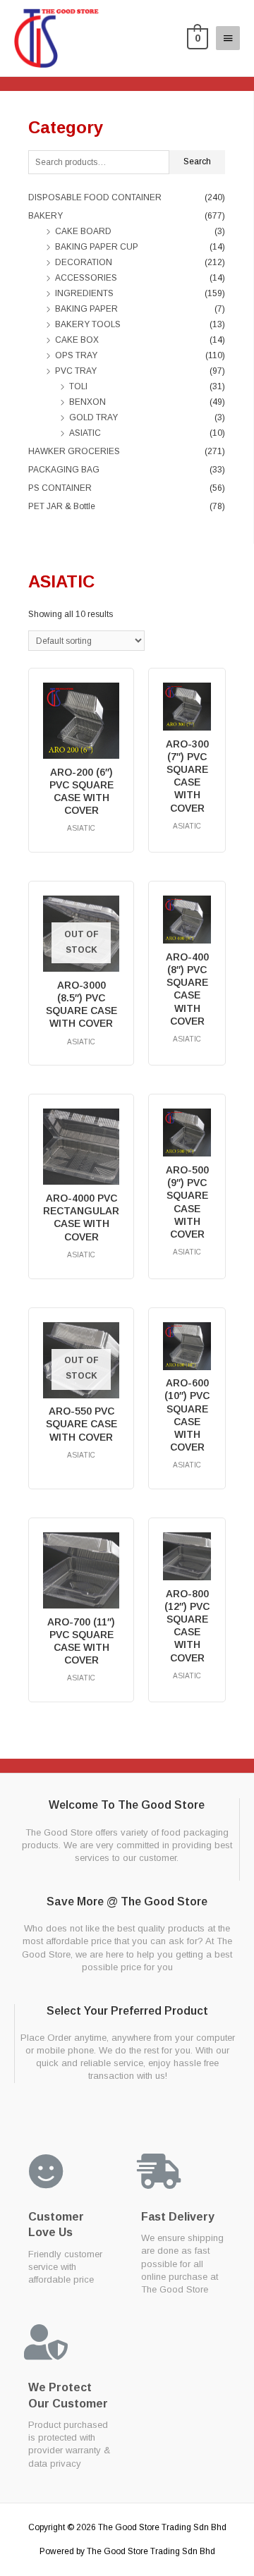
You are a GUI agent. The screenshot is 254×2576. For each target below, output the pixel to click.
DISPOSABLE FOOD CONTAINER (95, 197)
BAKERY (46, 216)
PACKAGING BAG (64, 470)
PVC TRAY (76, 371)
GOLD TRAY (93, 417)
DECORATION (84, 262)
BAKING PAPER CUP (97, 247)
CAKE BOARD (83, 231)
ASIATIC (85, 433)
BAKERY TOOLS (88, 324)
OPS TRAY (76, 355)
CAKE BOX (77, 340)
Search (197, 161)
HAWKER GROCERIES (74, 451)
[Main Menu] (228, 38)
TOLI (78, 386)
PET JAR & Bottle (62, 506)
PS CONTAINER (60, 488)
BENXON (87, 402)
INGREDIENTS (84, 293)
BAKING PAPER (86, 309)
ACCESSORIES (86, 278)
